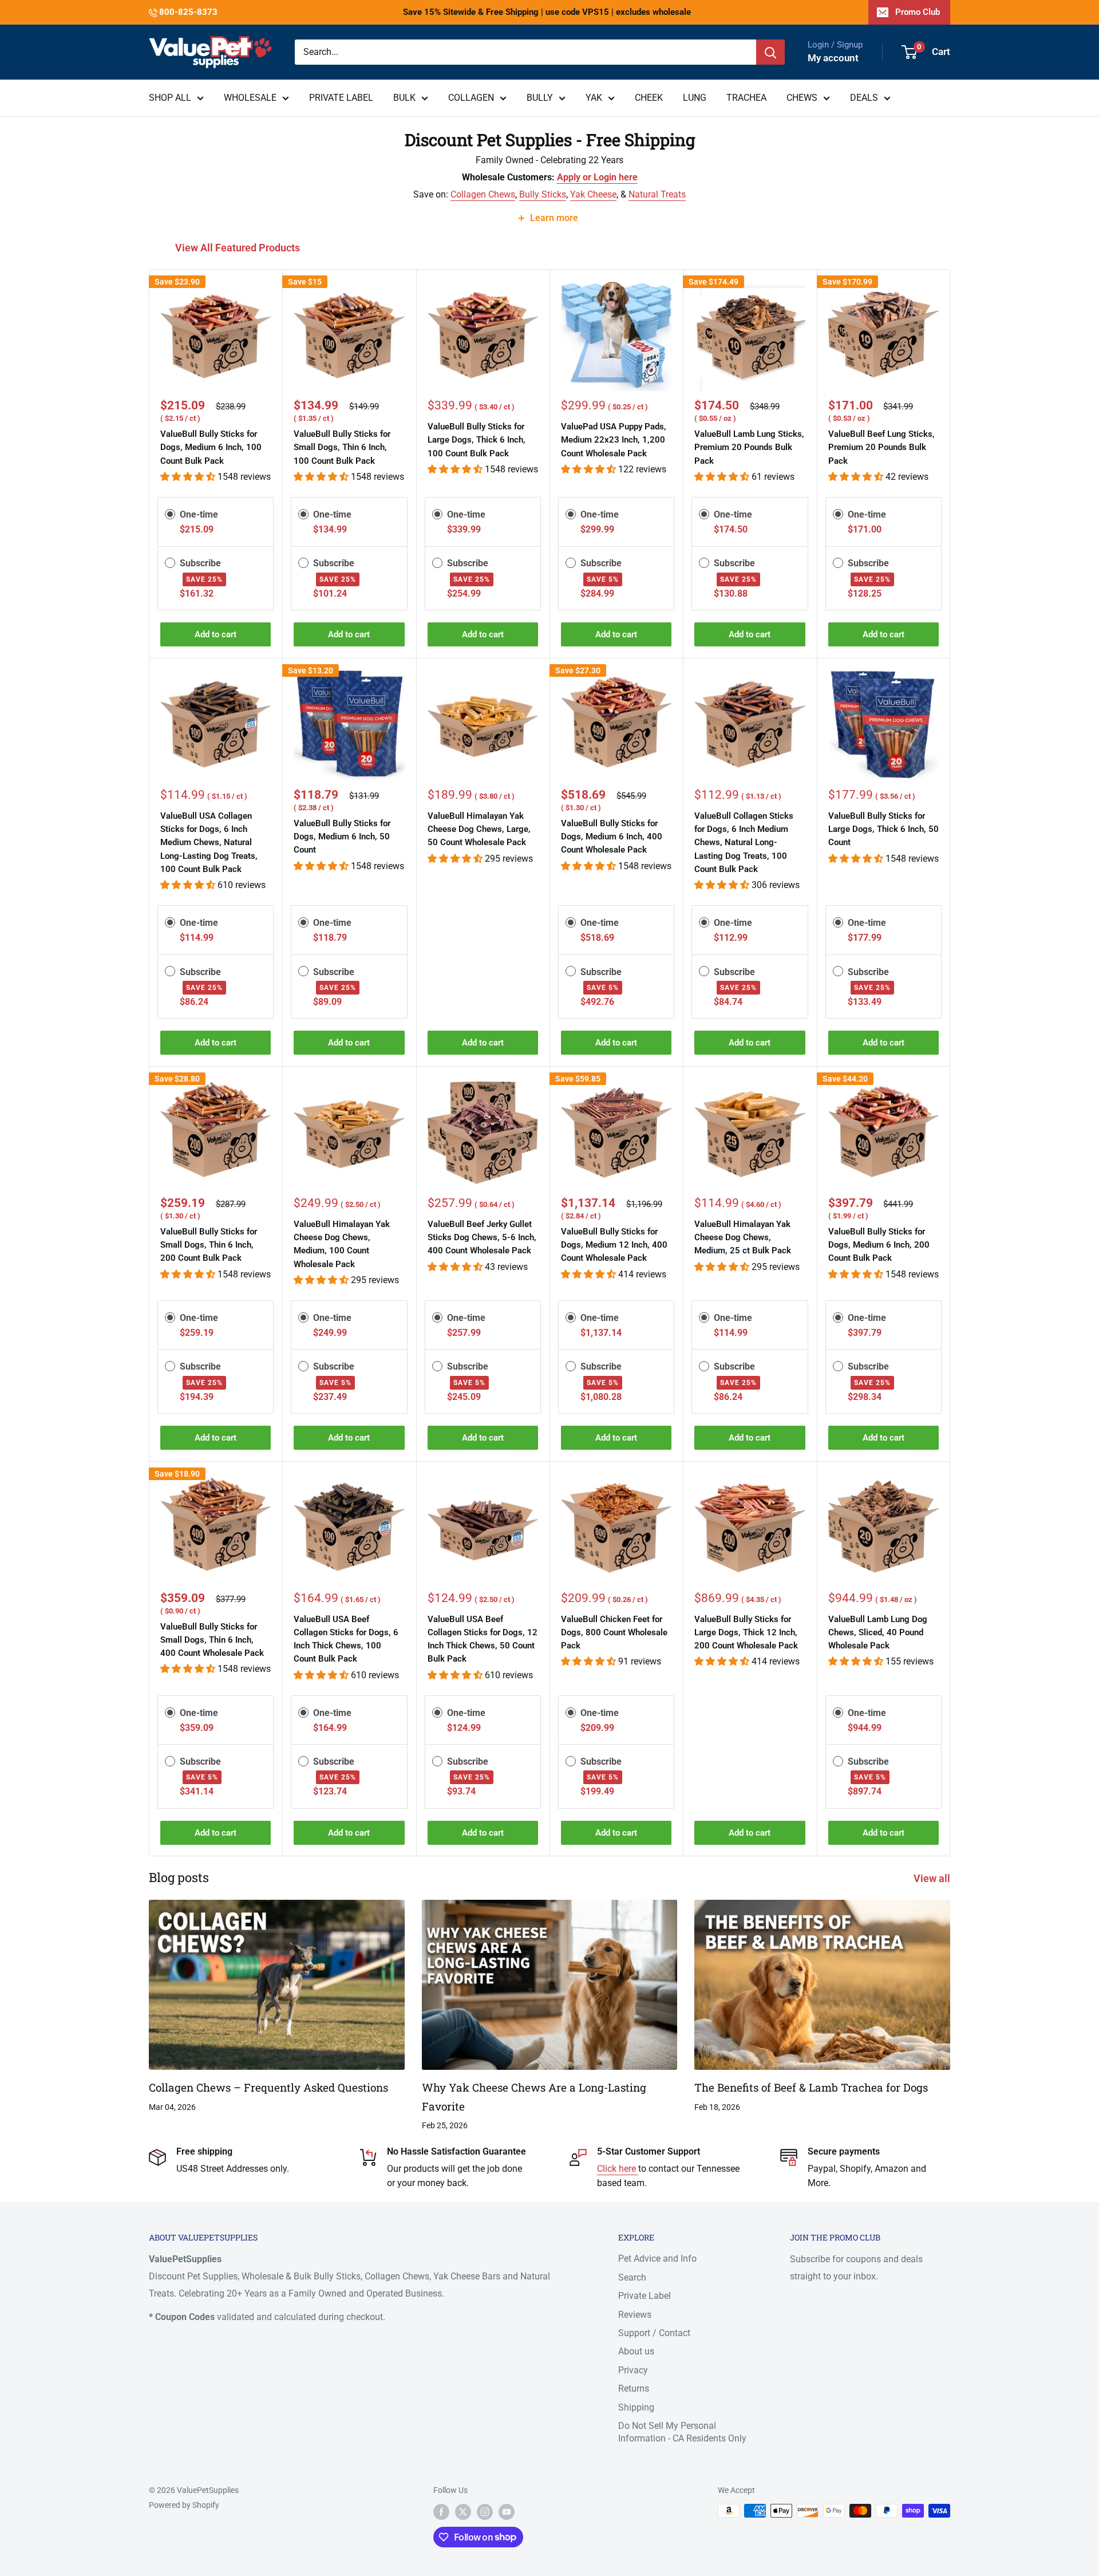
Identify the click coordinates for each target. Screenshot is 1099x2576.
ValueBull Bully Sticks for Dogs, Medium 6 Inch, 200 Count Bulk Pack (879, 1245)
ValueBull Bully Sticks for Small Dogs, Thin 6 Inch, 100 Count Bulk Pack (342, 447)
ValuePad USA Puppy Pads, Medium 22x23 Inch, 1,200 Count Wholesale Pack (614, 440)
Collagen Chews (483, 194)
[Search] (770, 52)
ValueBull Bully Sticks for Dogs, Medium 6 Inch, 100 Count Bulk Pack (211, 447)
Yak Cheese (593, 194)
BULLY (540, 98)
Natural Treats (657, 194)
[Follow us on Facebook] (441, 2512)
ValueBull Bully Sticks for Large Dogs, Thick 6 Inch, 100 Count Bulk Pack (477, 440)
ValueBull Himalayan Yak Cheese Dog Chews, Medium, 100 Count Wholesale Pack (342, 1244)
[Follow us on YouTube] (507, 2512)
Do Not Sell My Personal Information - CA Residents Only (682, 2432)
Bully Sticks (543, 194)
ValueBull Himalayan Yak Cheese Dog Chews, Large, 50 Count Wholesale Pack (479, 829)
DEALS (864, 98)
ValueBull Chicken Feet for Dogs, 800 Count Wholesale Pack (614, 1633)
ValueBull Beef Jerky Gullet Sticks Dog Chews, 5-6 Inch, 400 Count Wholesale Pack (482, 1238)
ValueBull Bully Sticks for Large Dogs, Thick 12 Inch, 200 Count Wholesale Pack (746, 1633)
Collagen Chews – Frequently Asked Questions (268, 2087)
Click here (618, 2169)
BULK (404, 98)
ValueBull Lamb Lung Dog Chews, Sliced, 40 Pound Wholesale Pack (878, 1633)
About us (636, 2351)
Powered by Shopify (184, 2505)
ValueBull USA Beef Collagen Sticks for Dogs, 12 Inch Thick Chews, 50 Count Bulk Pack (483, 1639)
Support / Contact (654, 2333)
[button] (189, 477)
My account (833, 58)
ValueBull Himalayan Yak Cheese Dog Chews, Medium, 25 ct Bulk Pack (743, 1238)
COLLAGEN (471, 98)
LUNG (695, 98)
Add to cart (216, 634)
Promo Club (918, 12)
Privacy (633, 2370)
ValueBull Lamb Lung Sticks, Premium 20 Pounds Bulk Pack (749, 447)
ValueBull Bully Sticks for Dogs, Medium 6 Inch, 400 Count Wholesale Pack (612, 837)
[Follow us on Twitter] (463, 2512)
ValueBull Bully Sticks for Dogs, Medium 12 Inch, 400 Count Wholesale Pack (614, 1245)
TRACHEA (746, 98)
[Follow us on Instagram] (485, 2512)
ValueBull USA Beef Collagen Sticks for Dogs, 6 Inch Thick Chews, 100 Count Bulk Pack (346, 1639)
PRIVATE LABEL (341, 98)
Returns (634, 2388)
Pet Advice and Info (657, 2259)
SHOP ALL (170, 98)
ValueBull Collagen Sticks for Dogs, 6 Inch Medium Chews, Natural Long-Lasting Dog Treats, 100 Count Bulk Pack (744, 843)
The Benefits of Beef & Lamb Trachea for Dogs (811, 2087)
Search (632, 2277)
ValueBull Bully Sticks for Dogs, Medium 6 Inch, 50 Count (342, 837)
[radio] (170, 514)
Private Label (645, 2296)
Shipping (636, 2407)
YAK (594, 98)
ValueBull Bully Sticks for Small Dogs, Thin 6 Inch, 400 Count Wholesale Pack (212, 1640)
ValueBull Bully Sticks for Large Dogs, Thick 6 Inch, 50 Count (883, 829)
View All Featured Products (239, 248)
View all (933, 1878)
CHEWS (802, 98)
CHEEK (649, 98)
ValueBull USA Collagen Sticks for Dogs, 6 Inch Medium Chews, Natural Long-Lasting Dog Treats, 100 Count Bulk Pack (209, 843)
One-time (199, 514)
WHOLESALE (250, 98)
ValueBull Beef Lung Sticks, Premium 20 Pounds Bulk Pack (881, 447)
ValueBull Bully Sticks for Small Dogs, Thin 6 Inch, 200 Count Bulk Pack (209, 1245)
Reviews (635, 2315)
